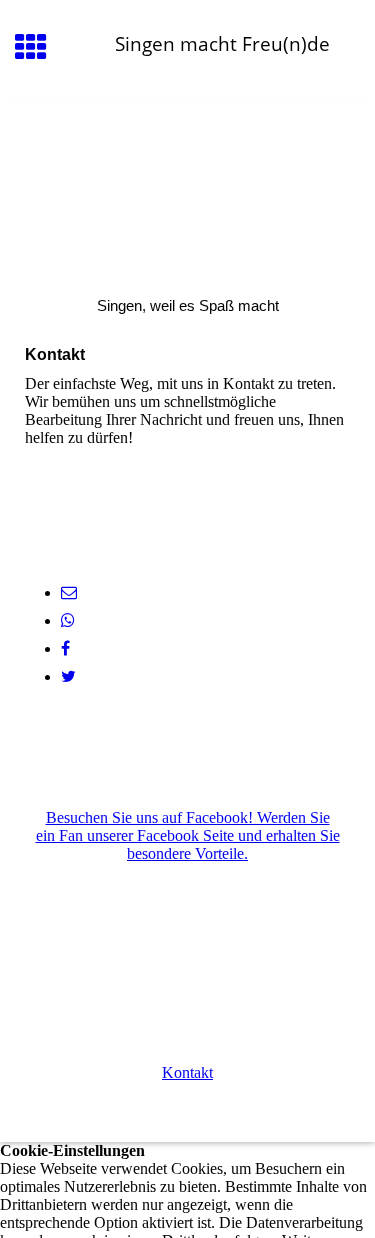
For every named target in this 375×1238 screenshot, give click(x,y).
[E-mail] (69, 592)
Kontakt (187, 1072)
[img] (187, 187)
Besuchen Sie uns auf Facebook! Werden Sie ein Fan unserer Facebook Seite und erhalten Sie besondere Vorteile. (188, 835)
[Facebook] (65, 648)
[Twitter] (68, 676)
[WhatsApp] (68, 620)
